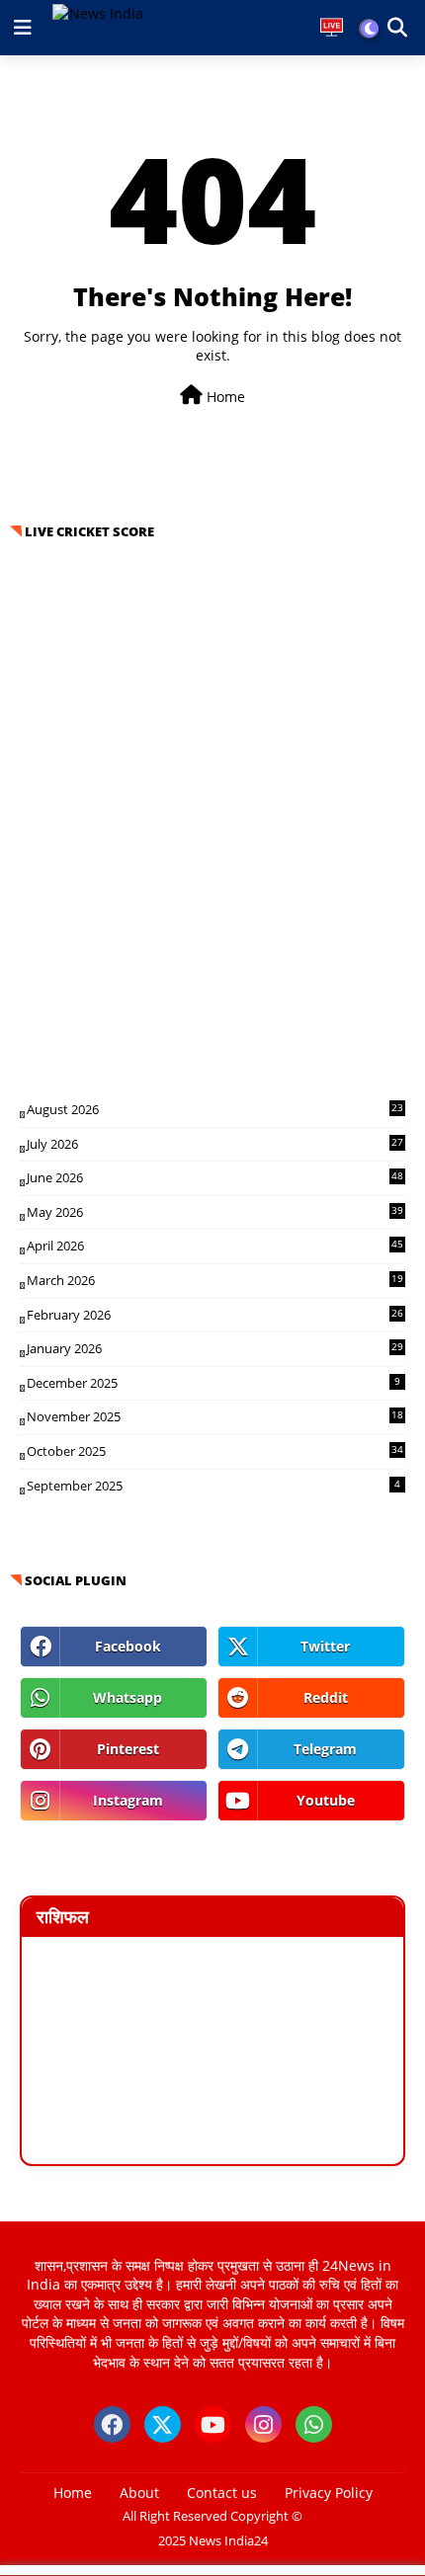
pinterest (128, 1749)
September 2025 (213, 1486)
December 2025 (213, 1383)
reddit (326, 1697)
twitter (325, 1646)
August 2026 (215, 1109)
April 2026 (215, 1246)
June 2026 (215, 1177)
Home (224, 397)
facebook (128, 1646)
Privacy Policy (329, 2493)
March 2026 (215, 1280)
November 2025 (215, 1416)
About (139, 2493)
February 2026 (215, 1315)
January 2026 (215, 1348)
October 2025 (215, 1451)
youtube (326, 1800)
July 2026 (215, 1144)
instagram (128, 1800)
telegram (325, 1749)
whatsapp (127, 1697)
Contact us (222, 2493)
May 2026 (215, 1212)
